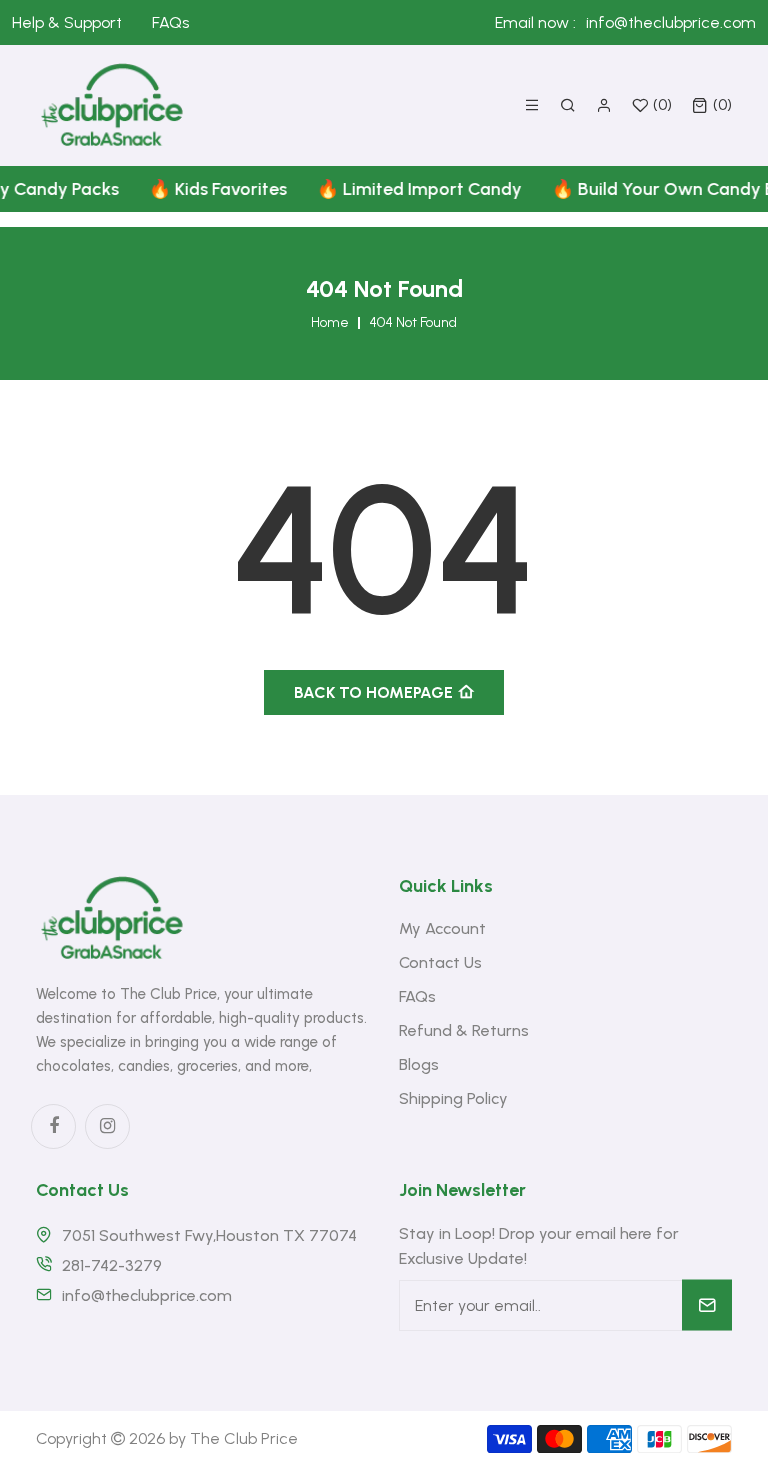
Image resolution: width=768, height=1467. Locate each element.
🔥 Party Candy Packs (398, 189)
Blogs (419, 1064)
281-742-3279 (112, 1265)
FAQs (170, 22)
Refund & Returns (464, 1030)
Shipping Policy (453, 1098)
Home (330, 323)
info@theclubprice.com (671, 22)
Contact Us (440, 962)
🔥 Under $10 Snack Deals (173, 189)
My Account (442, 928)
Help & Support (67, 22)
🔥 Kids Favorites (587, 189)
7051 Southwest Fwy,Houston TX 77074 (209, 1235)
